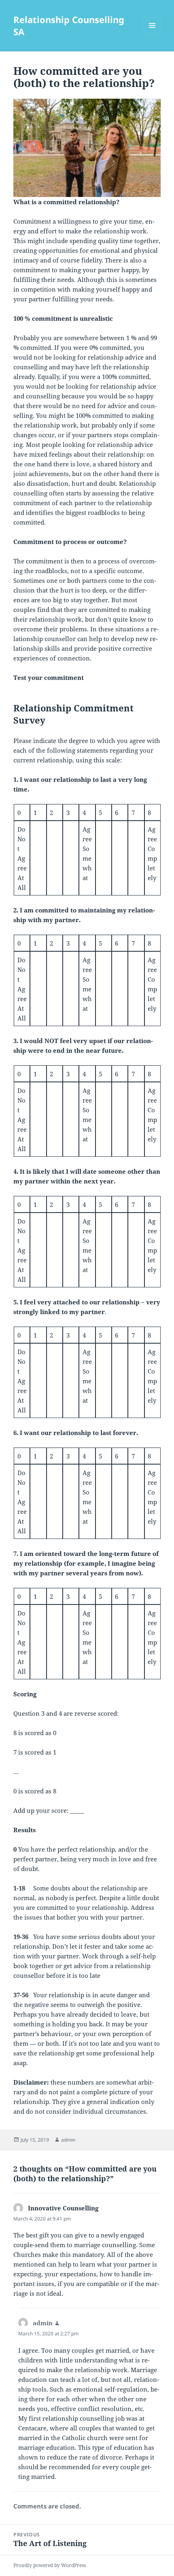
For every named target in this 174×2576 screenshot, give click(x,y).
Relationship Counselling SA (69, 25)
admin (68, 2140)
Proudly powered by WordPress (50, 2565)
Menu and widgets (152, 34)
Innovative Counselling (63, 2208)
